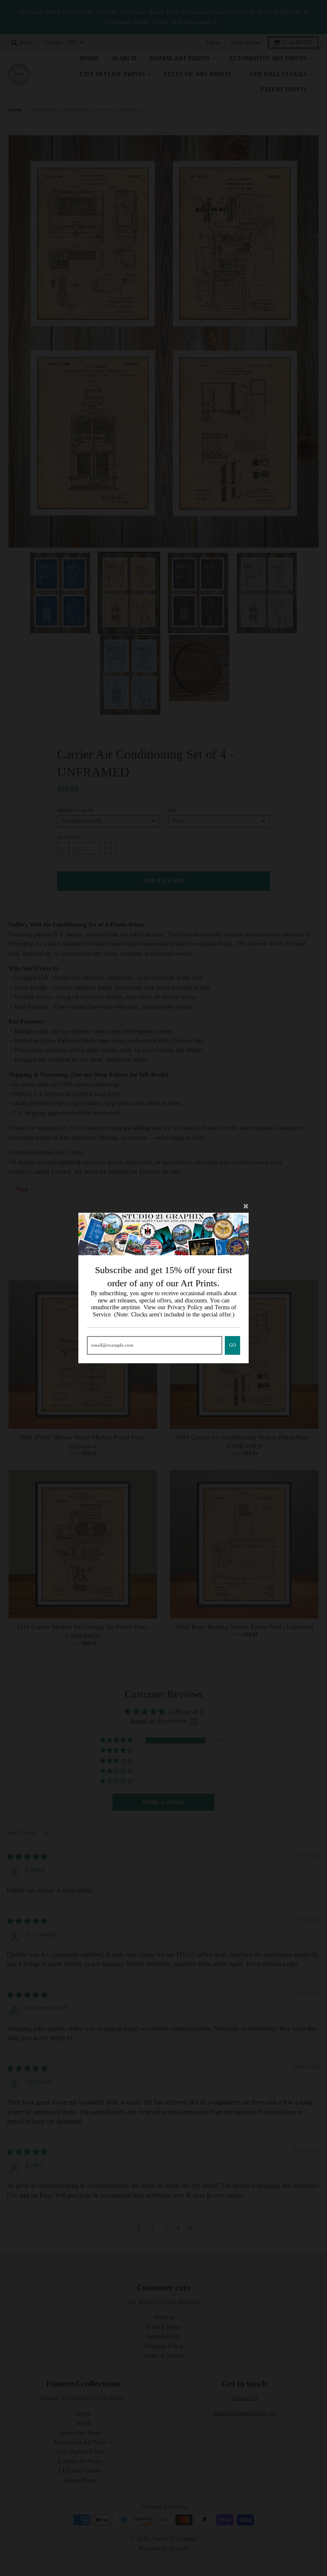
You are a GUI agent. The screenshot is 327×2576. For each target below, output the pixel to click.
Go (232, 1345)
